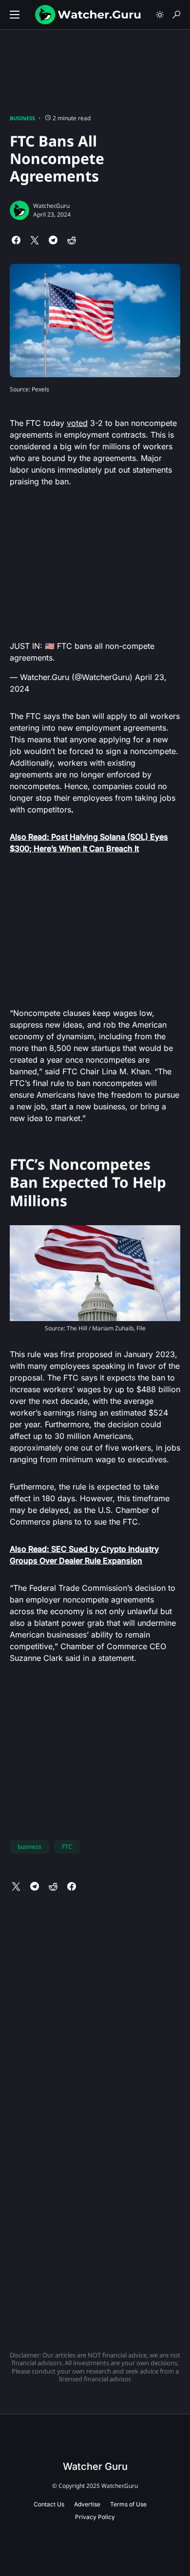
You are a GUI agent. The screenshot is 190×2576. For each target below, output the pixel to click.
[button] (15, 15)
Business (22, 118)
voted (77, 423)
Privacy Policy (95, 2517)
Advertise (87, 2504)
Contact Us (49, 2504)
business (29, 1847)
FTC (67, 1847)
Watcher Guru (95, 2466)
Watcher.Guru (51, 206)
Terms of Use (128, 2504)
